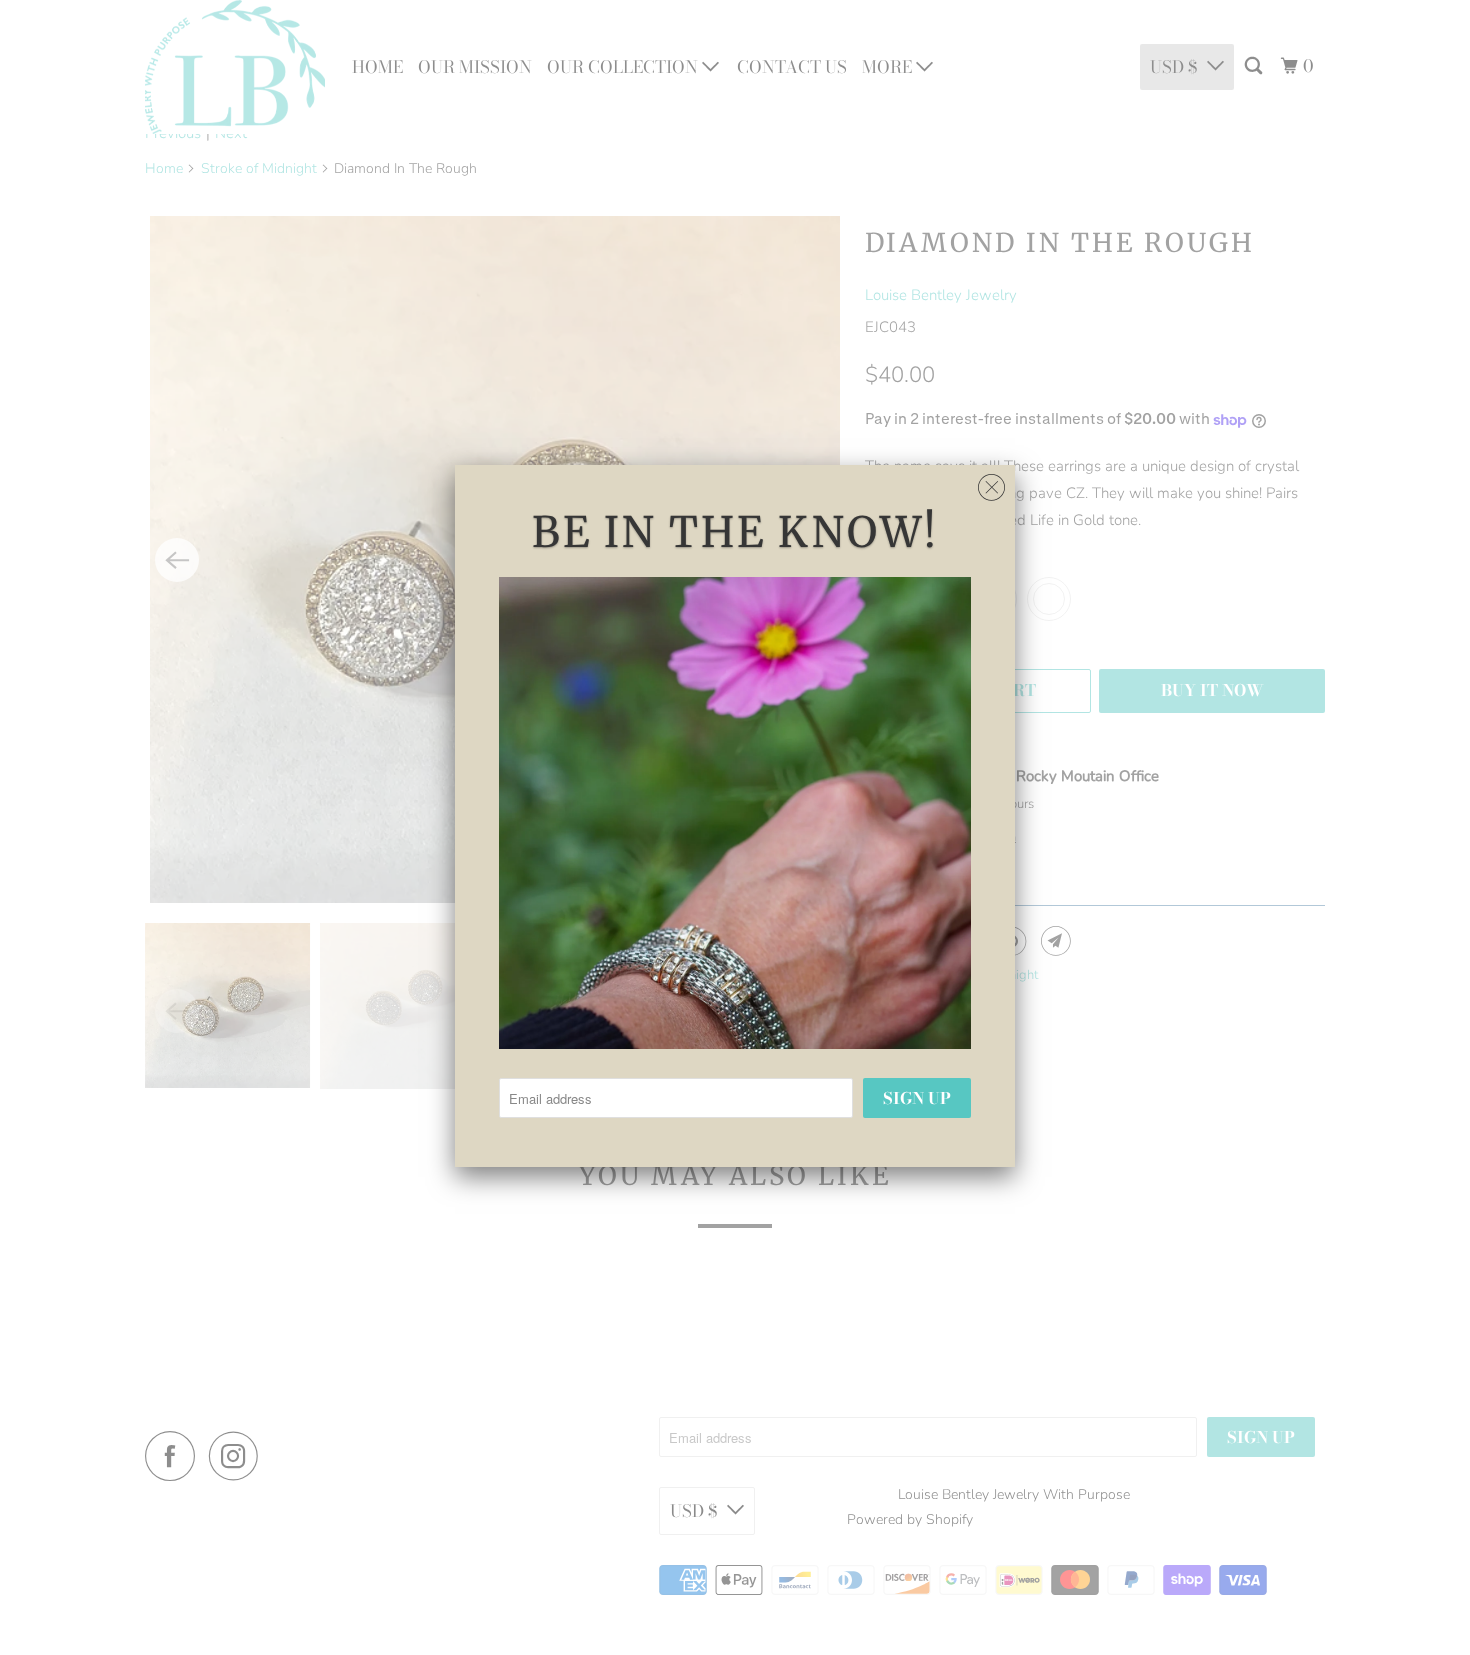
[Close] (991, 482)
